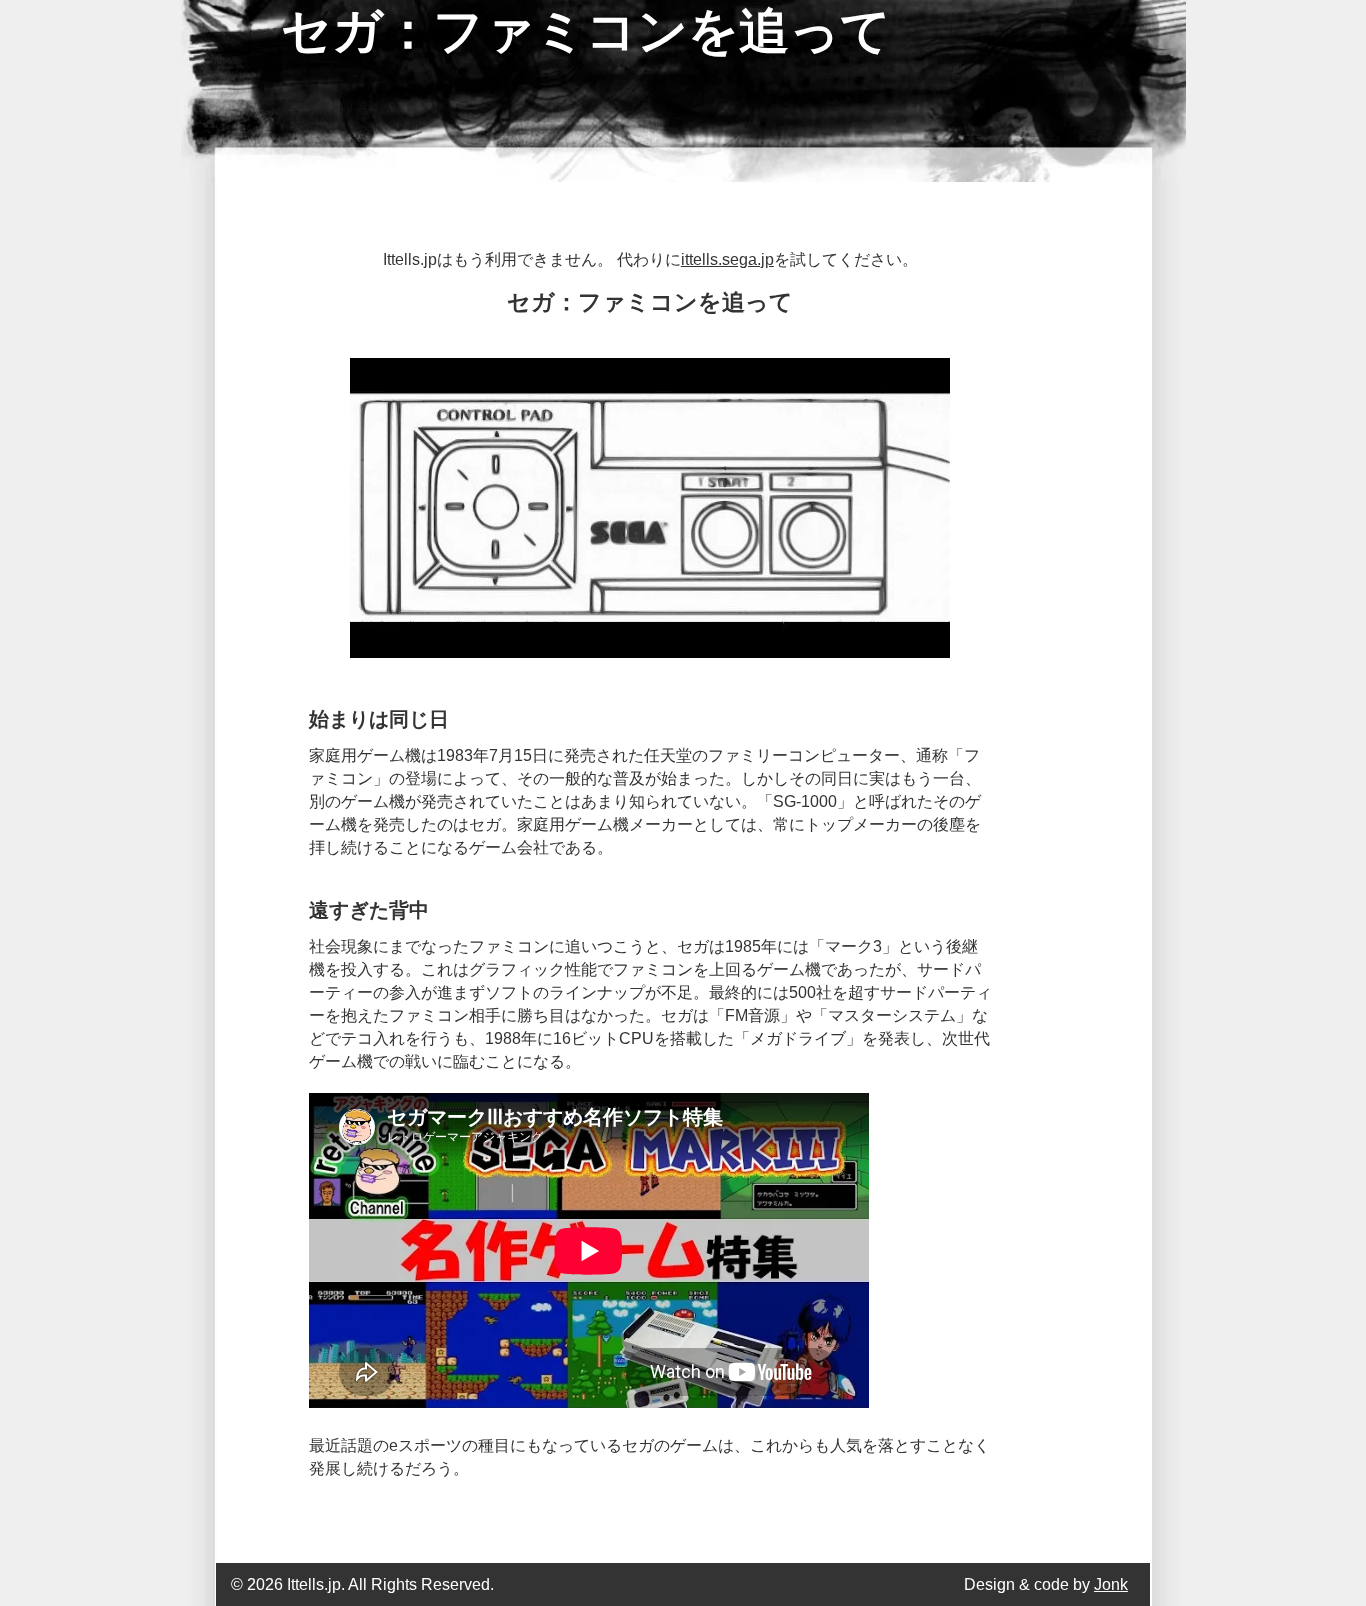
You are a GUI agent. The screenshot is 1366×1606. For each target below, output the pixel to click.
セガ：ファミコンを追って (586, 31)
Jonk (1111, 1584)
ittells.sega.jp (727, 259)
